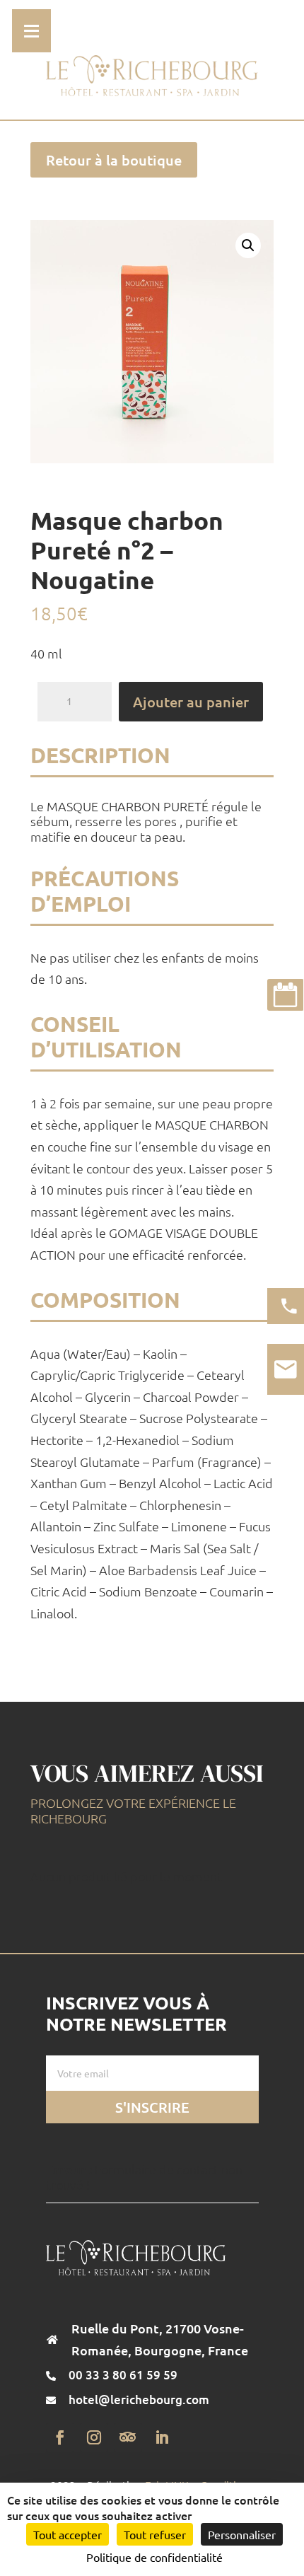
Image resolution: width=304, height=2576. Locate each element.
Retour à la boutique (114, 160)
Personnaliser (242, 2534)
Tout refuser (155, 2534)
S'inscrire (152, 2107)
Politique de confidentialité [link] (154, 2557)
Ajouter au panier (191, 702)
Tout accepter (68, 2534)
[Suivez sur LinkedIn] (162, 2437)
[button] (248, 245)
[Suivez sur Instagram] (94, 2437)
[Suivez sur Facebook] (60, 2437)
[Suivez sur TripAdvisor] (128, 2437)
